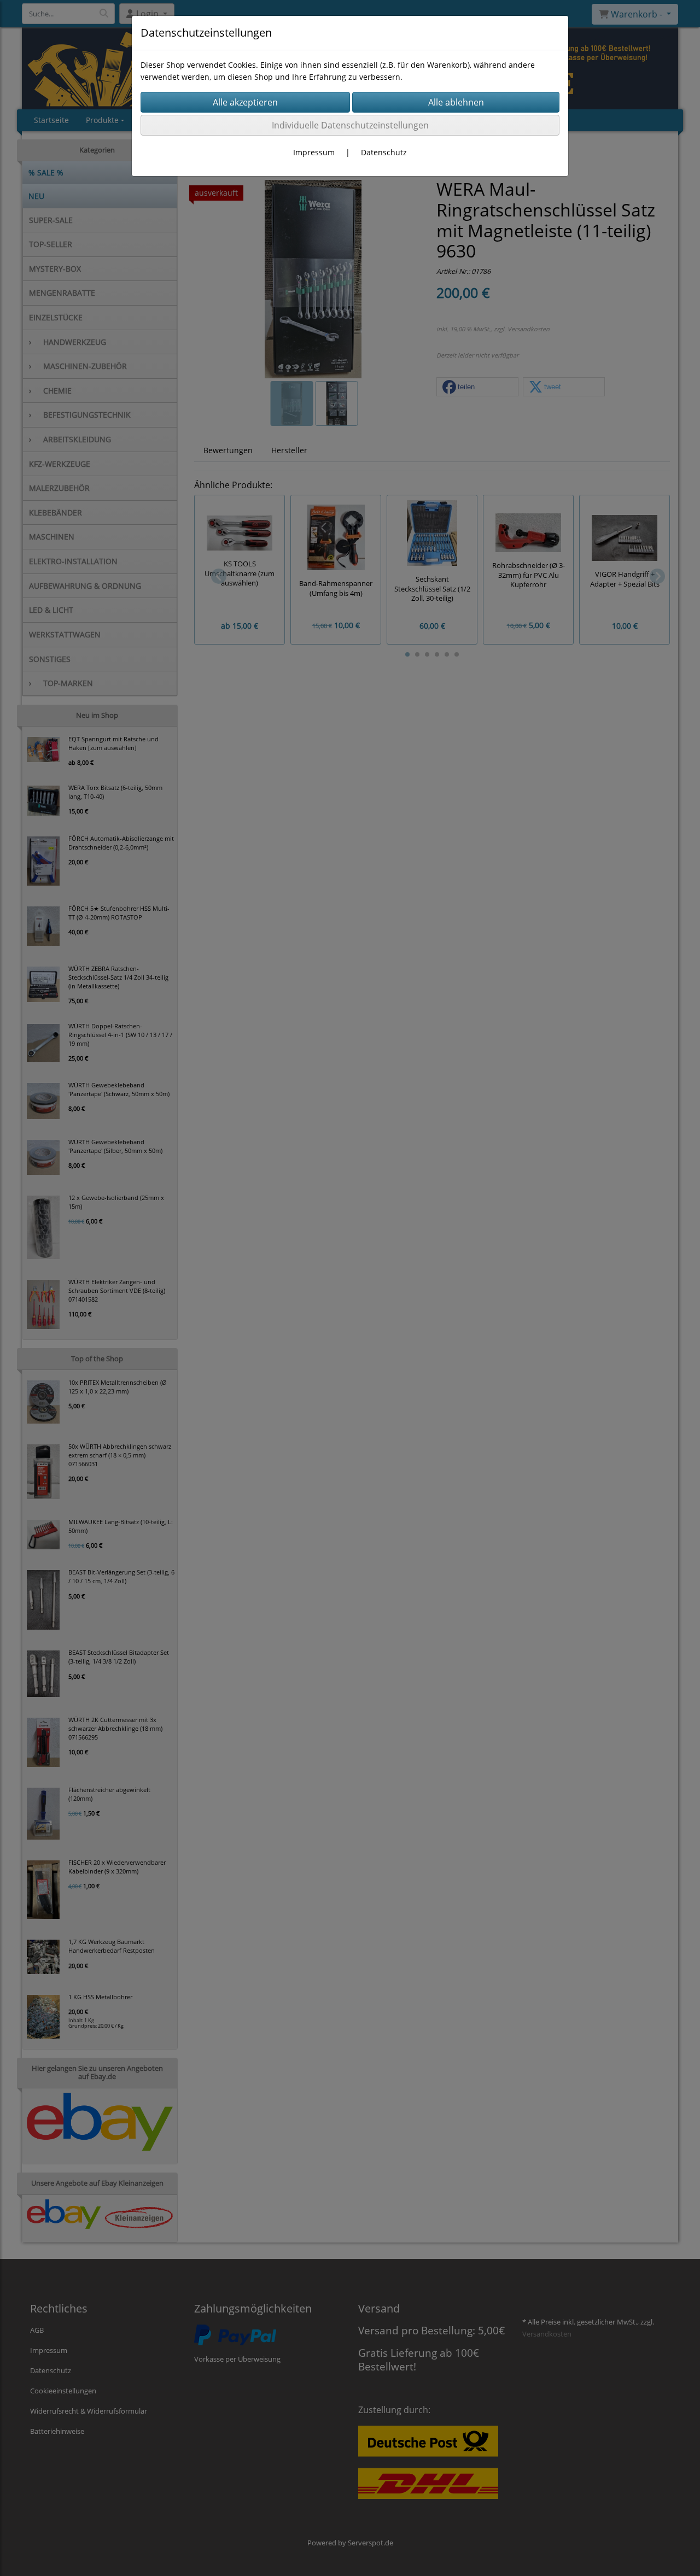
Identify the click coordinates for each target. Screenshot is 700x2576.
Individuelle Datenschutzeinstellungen (350, 125)
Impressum (314, 152)
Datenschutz (384, 152)
